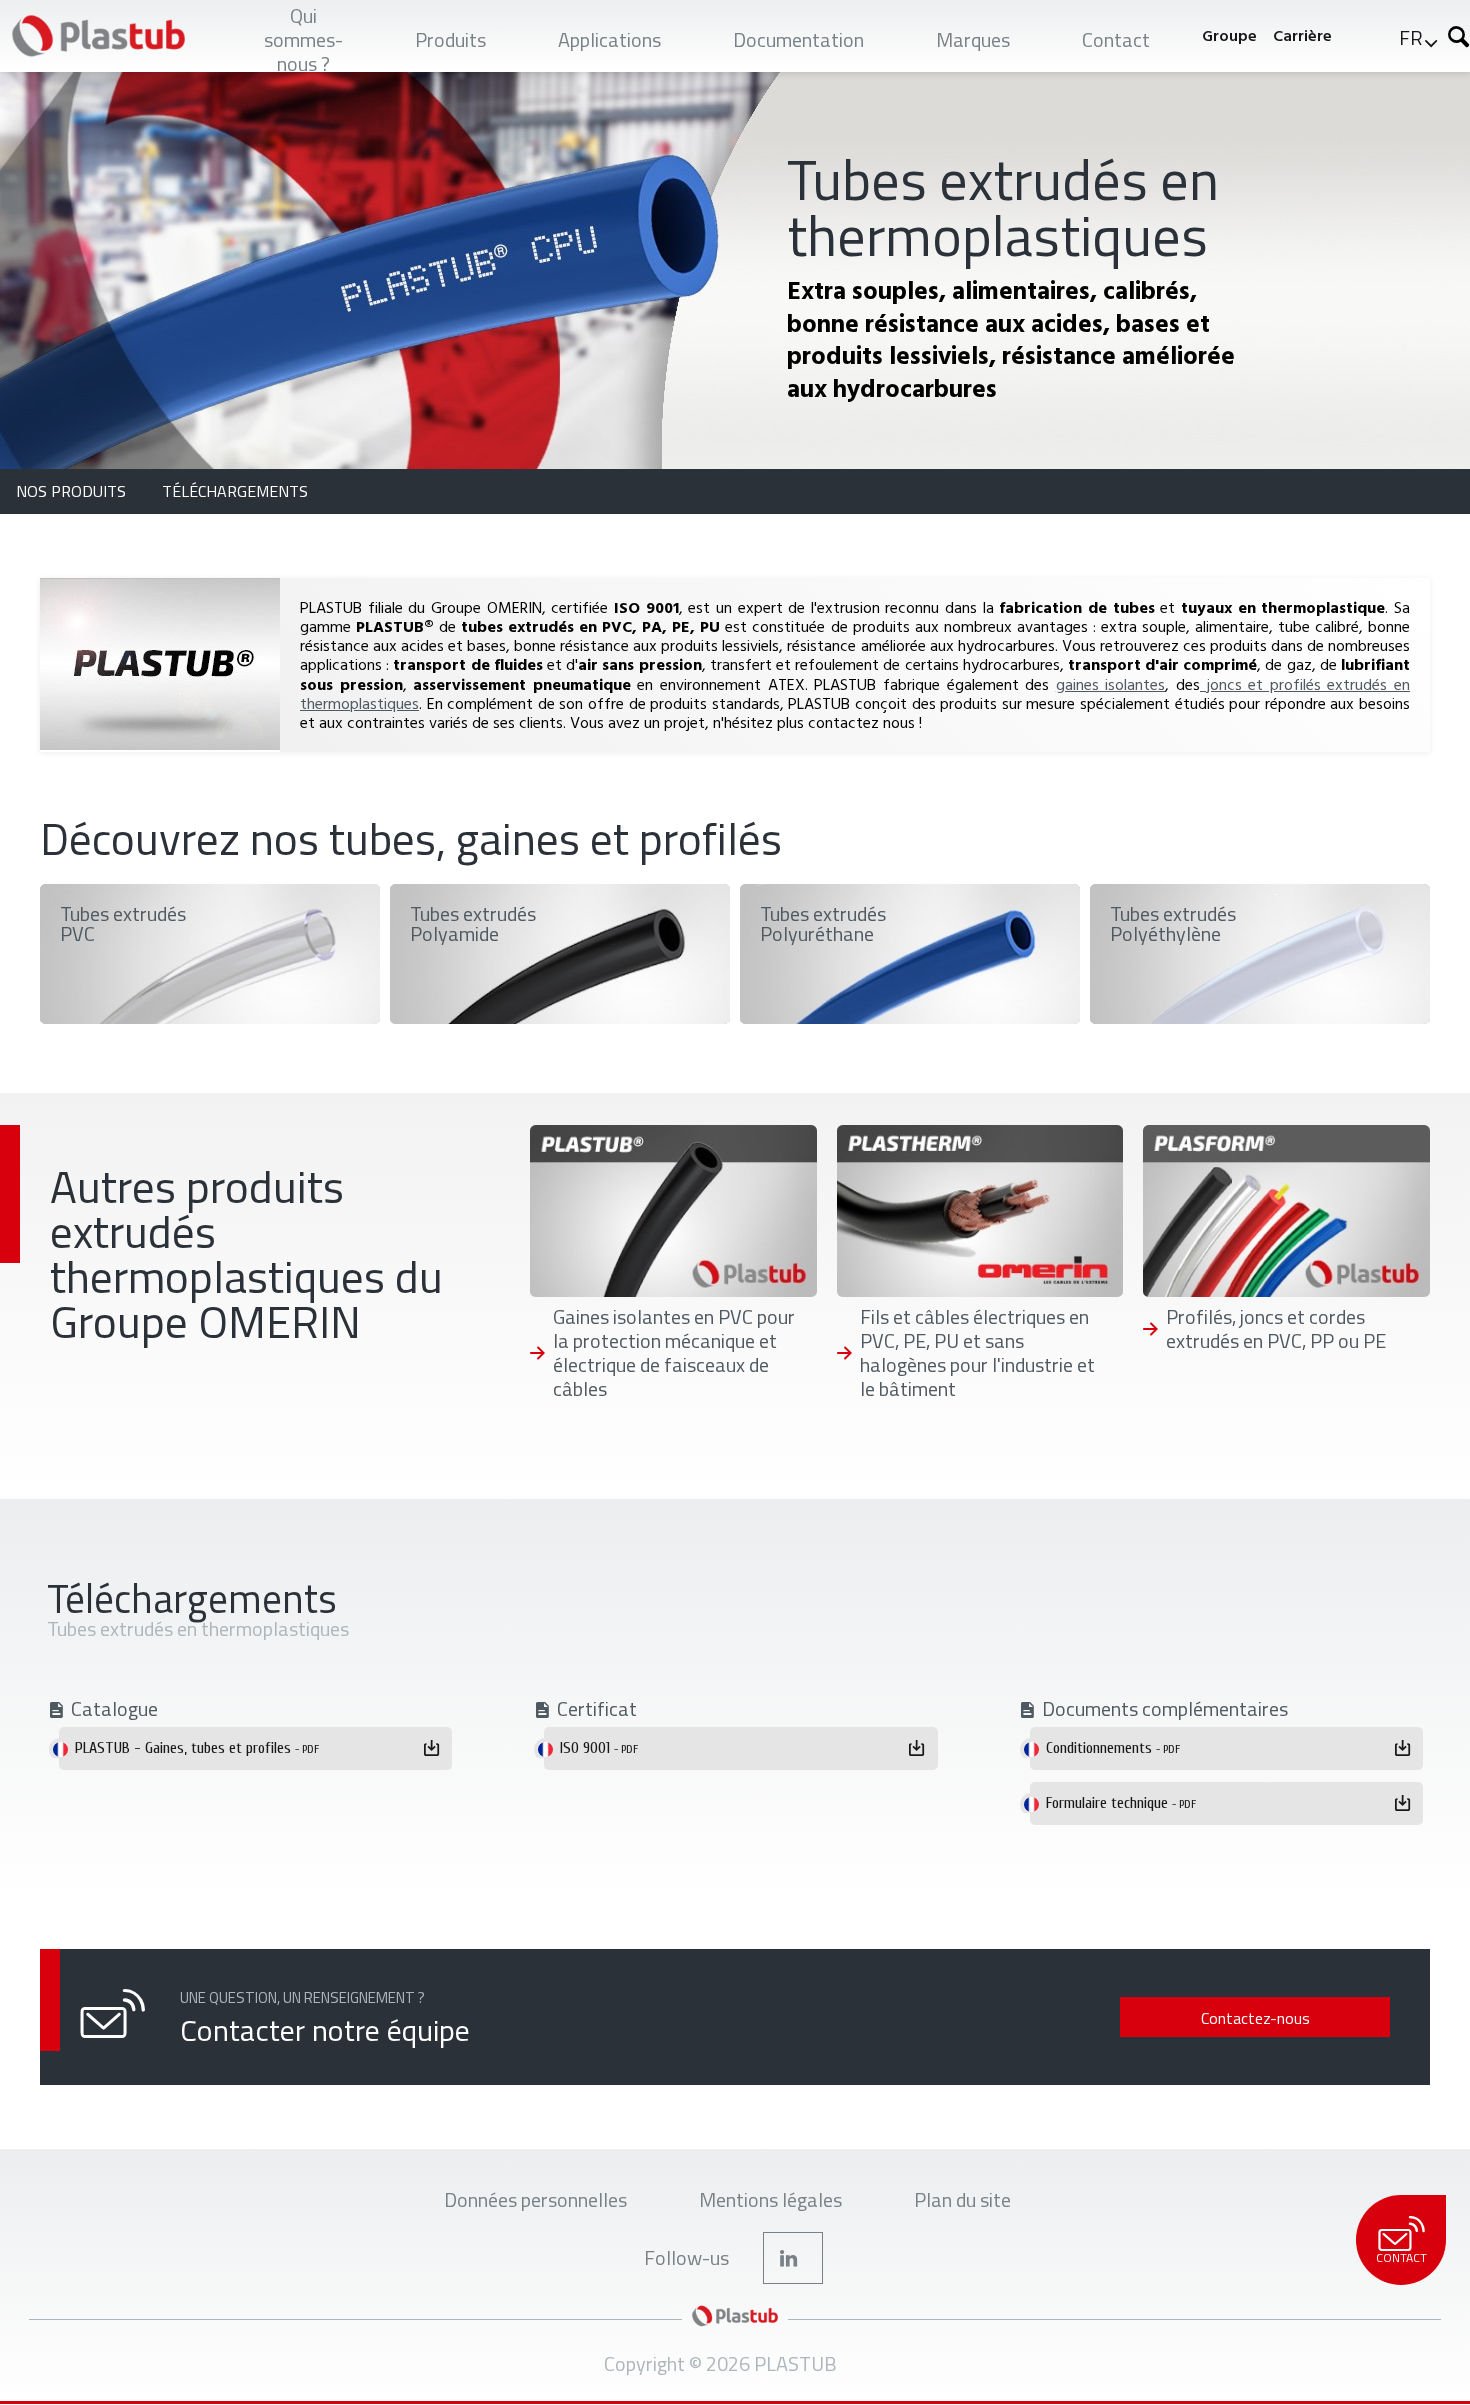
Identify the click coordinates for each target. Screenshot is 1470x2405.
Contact (1401, 2257)
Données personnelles (535, 2199)
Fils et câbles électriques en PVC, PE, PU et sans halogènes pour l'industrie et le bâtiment (977, 1353)
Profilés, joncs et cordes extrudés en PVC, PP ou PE (1276, 1329)
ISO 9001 (599, 1748)
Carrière (1302, 35)
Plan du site (962, 2199)
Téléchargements (235, 491)
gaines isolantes (1111, 684)
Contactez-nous (1255, 2018)
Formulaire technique (1121, 1803)
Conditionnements (1113, 1748)
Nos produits (73, 491)
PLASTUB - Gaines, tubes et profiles (197, 1748)
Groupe (1229, 35)
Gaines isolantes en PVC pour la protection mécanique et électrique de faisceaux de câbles (674, 1353)
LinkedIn (793, 2258)
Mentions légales (770, 2199)
